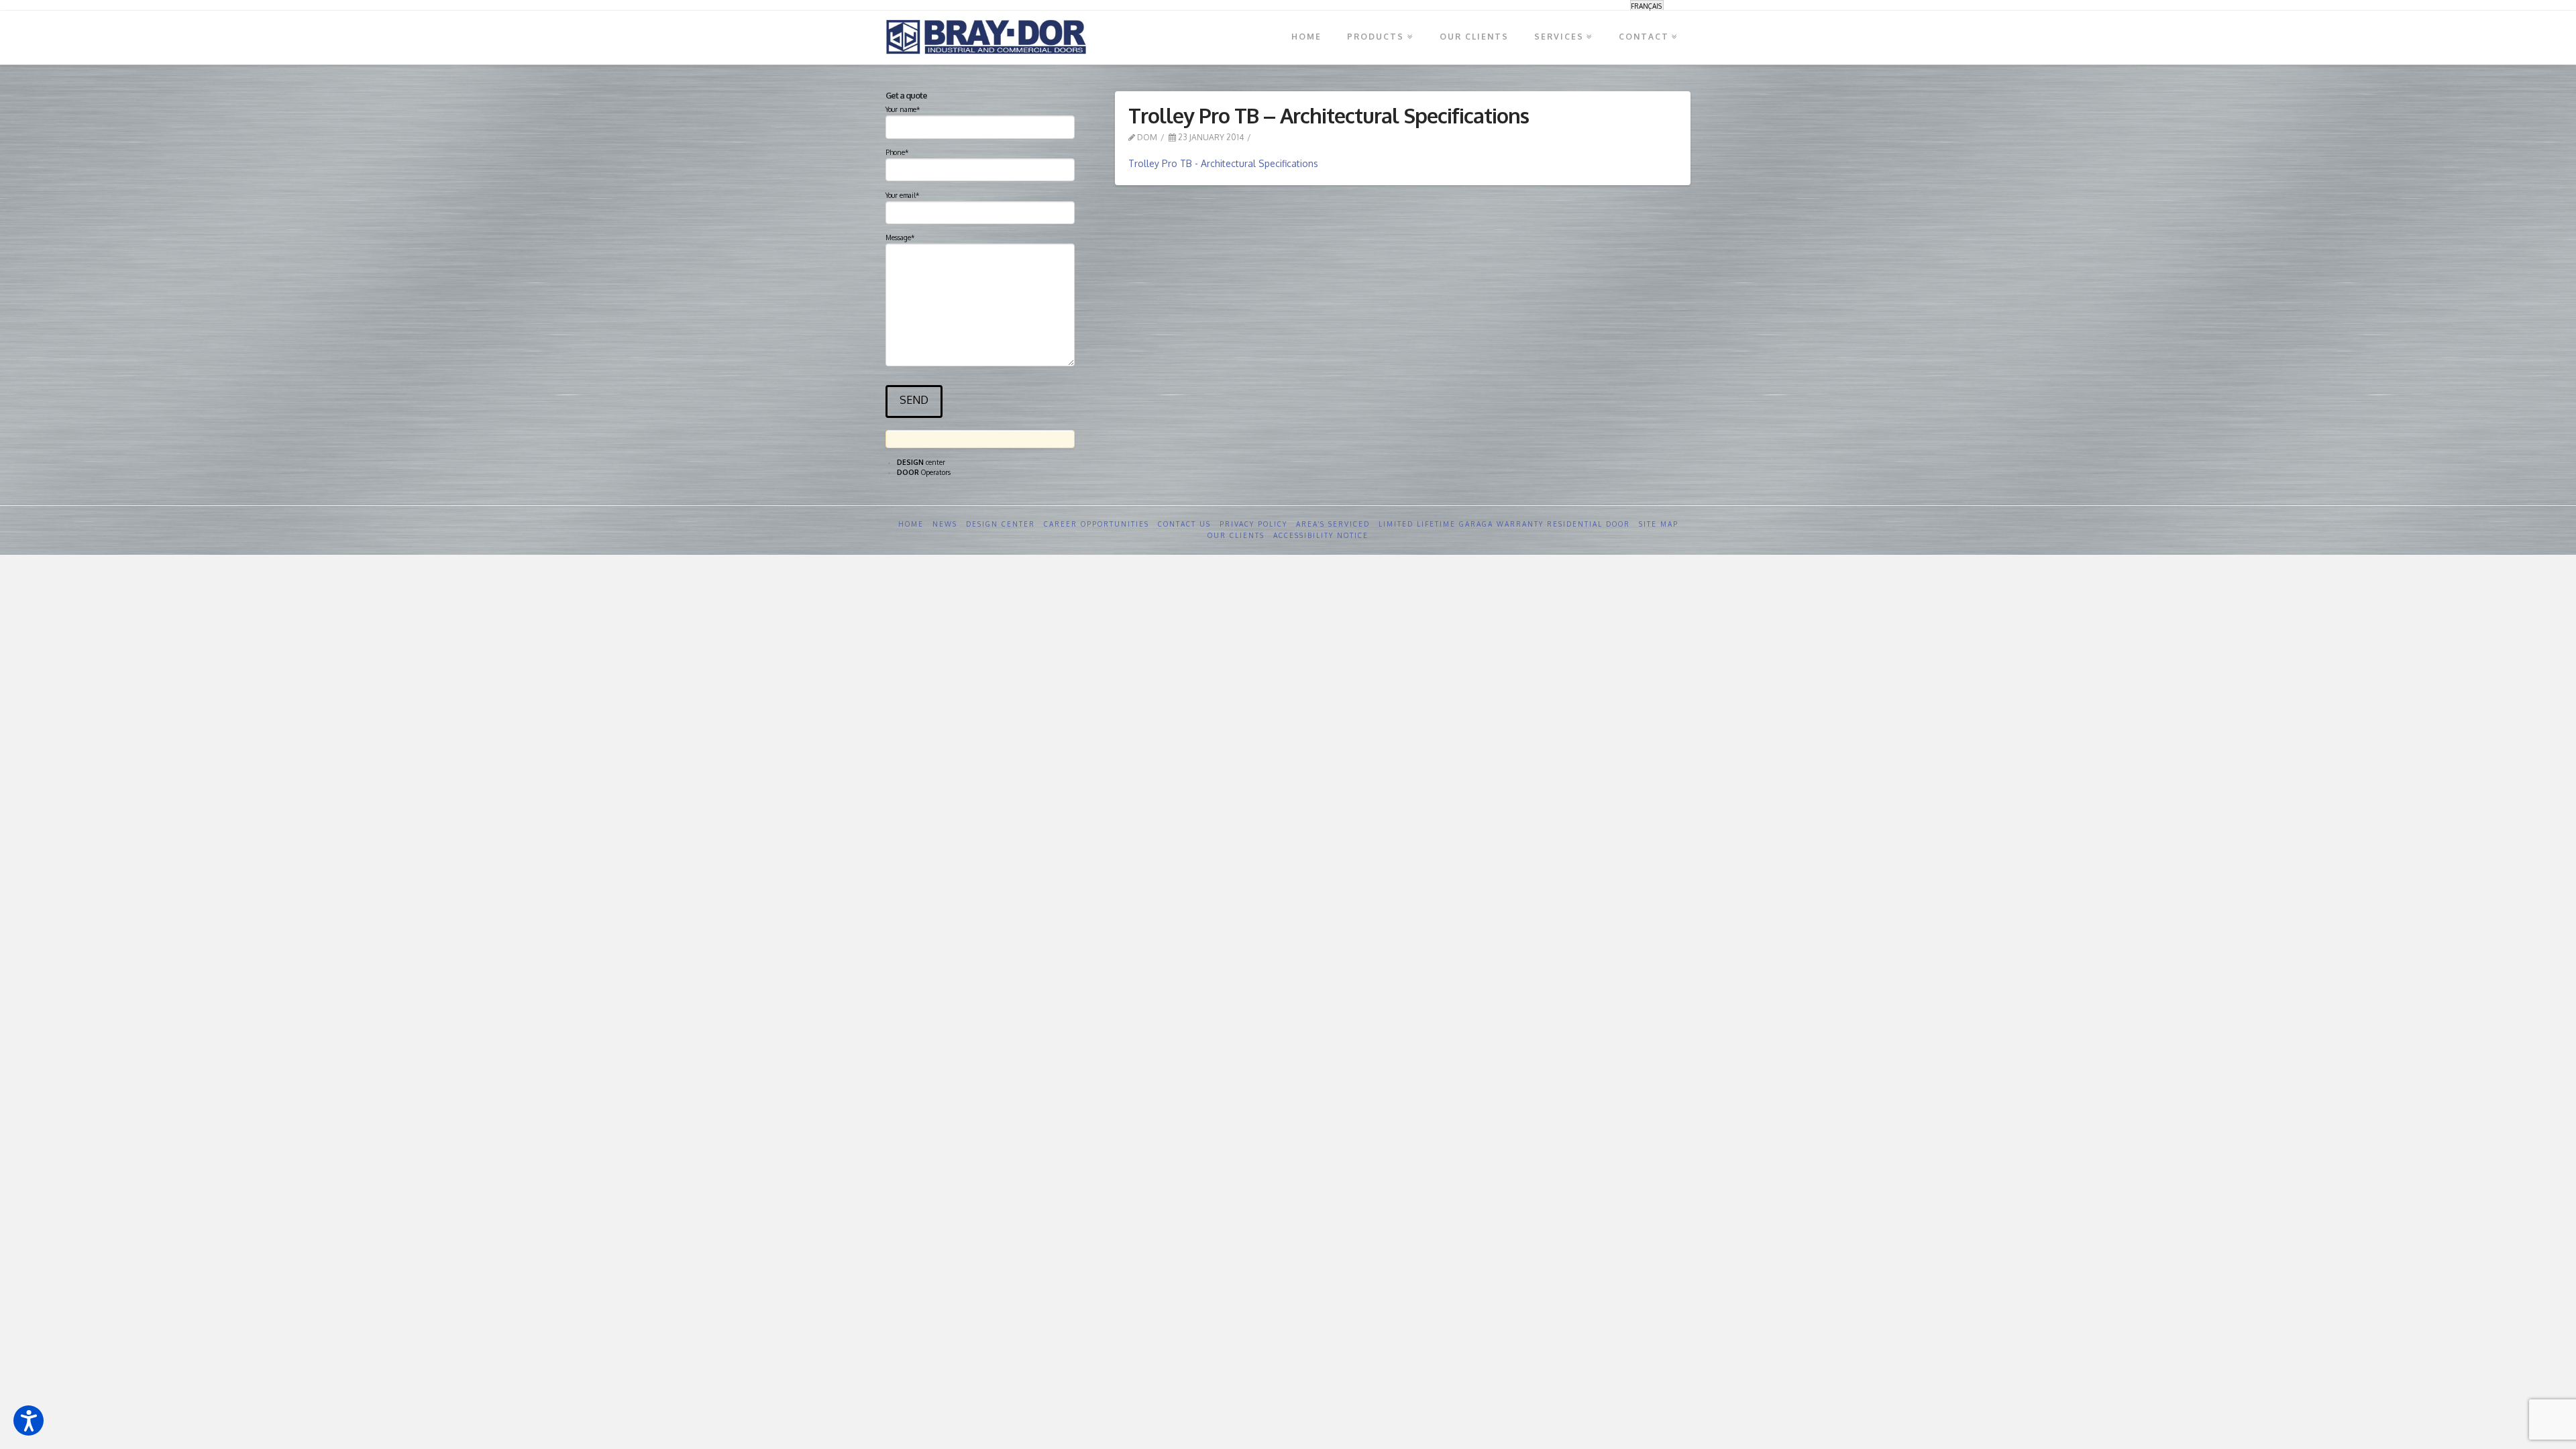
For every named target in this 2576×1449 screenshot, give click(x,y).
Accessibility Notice (1321, 535)
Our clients (1236, 535)
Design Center (1001, 524)
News (945, 524)
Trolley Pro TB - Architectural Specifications (1223, 163)
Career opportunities (1096, 524)
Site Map (1659, 524)
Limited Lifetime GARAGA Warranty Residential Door (1504, 524)
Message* (900, 237)
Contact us (1184, 524)
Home (911, 524)
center (921, 462)
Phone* (897, 152)
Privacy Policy (1253, 524)
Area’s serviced (1333, 524)
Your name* (903, 109)
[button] (29, 1420)
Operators (924, 472)
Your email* (902, 195)
